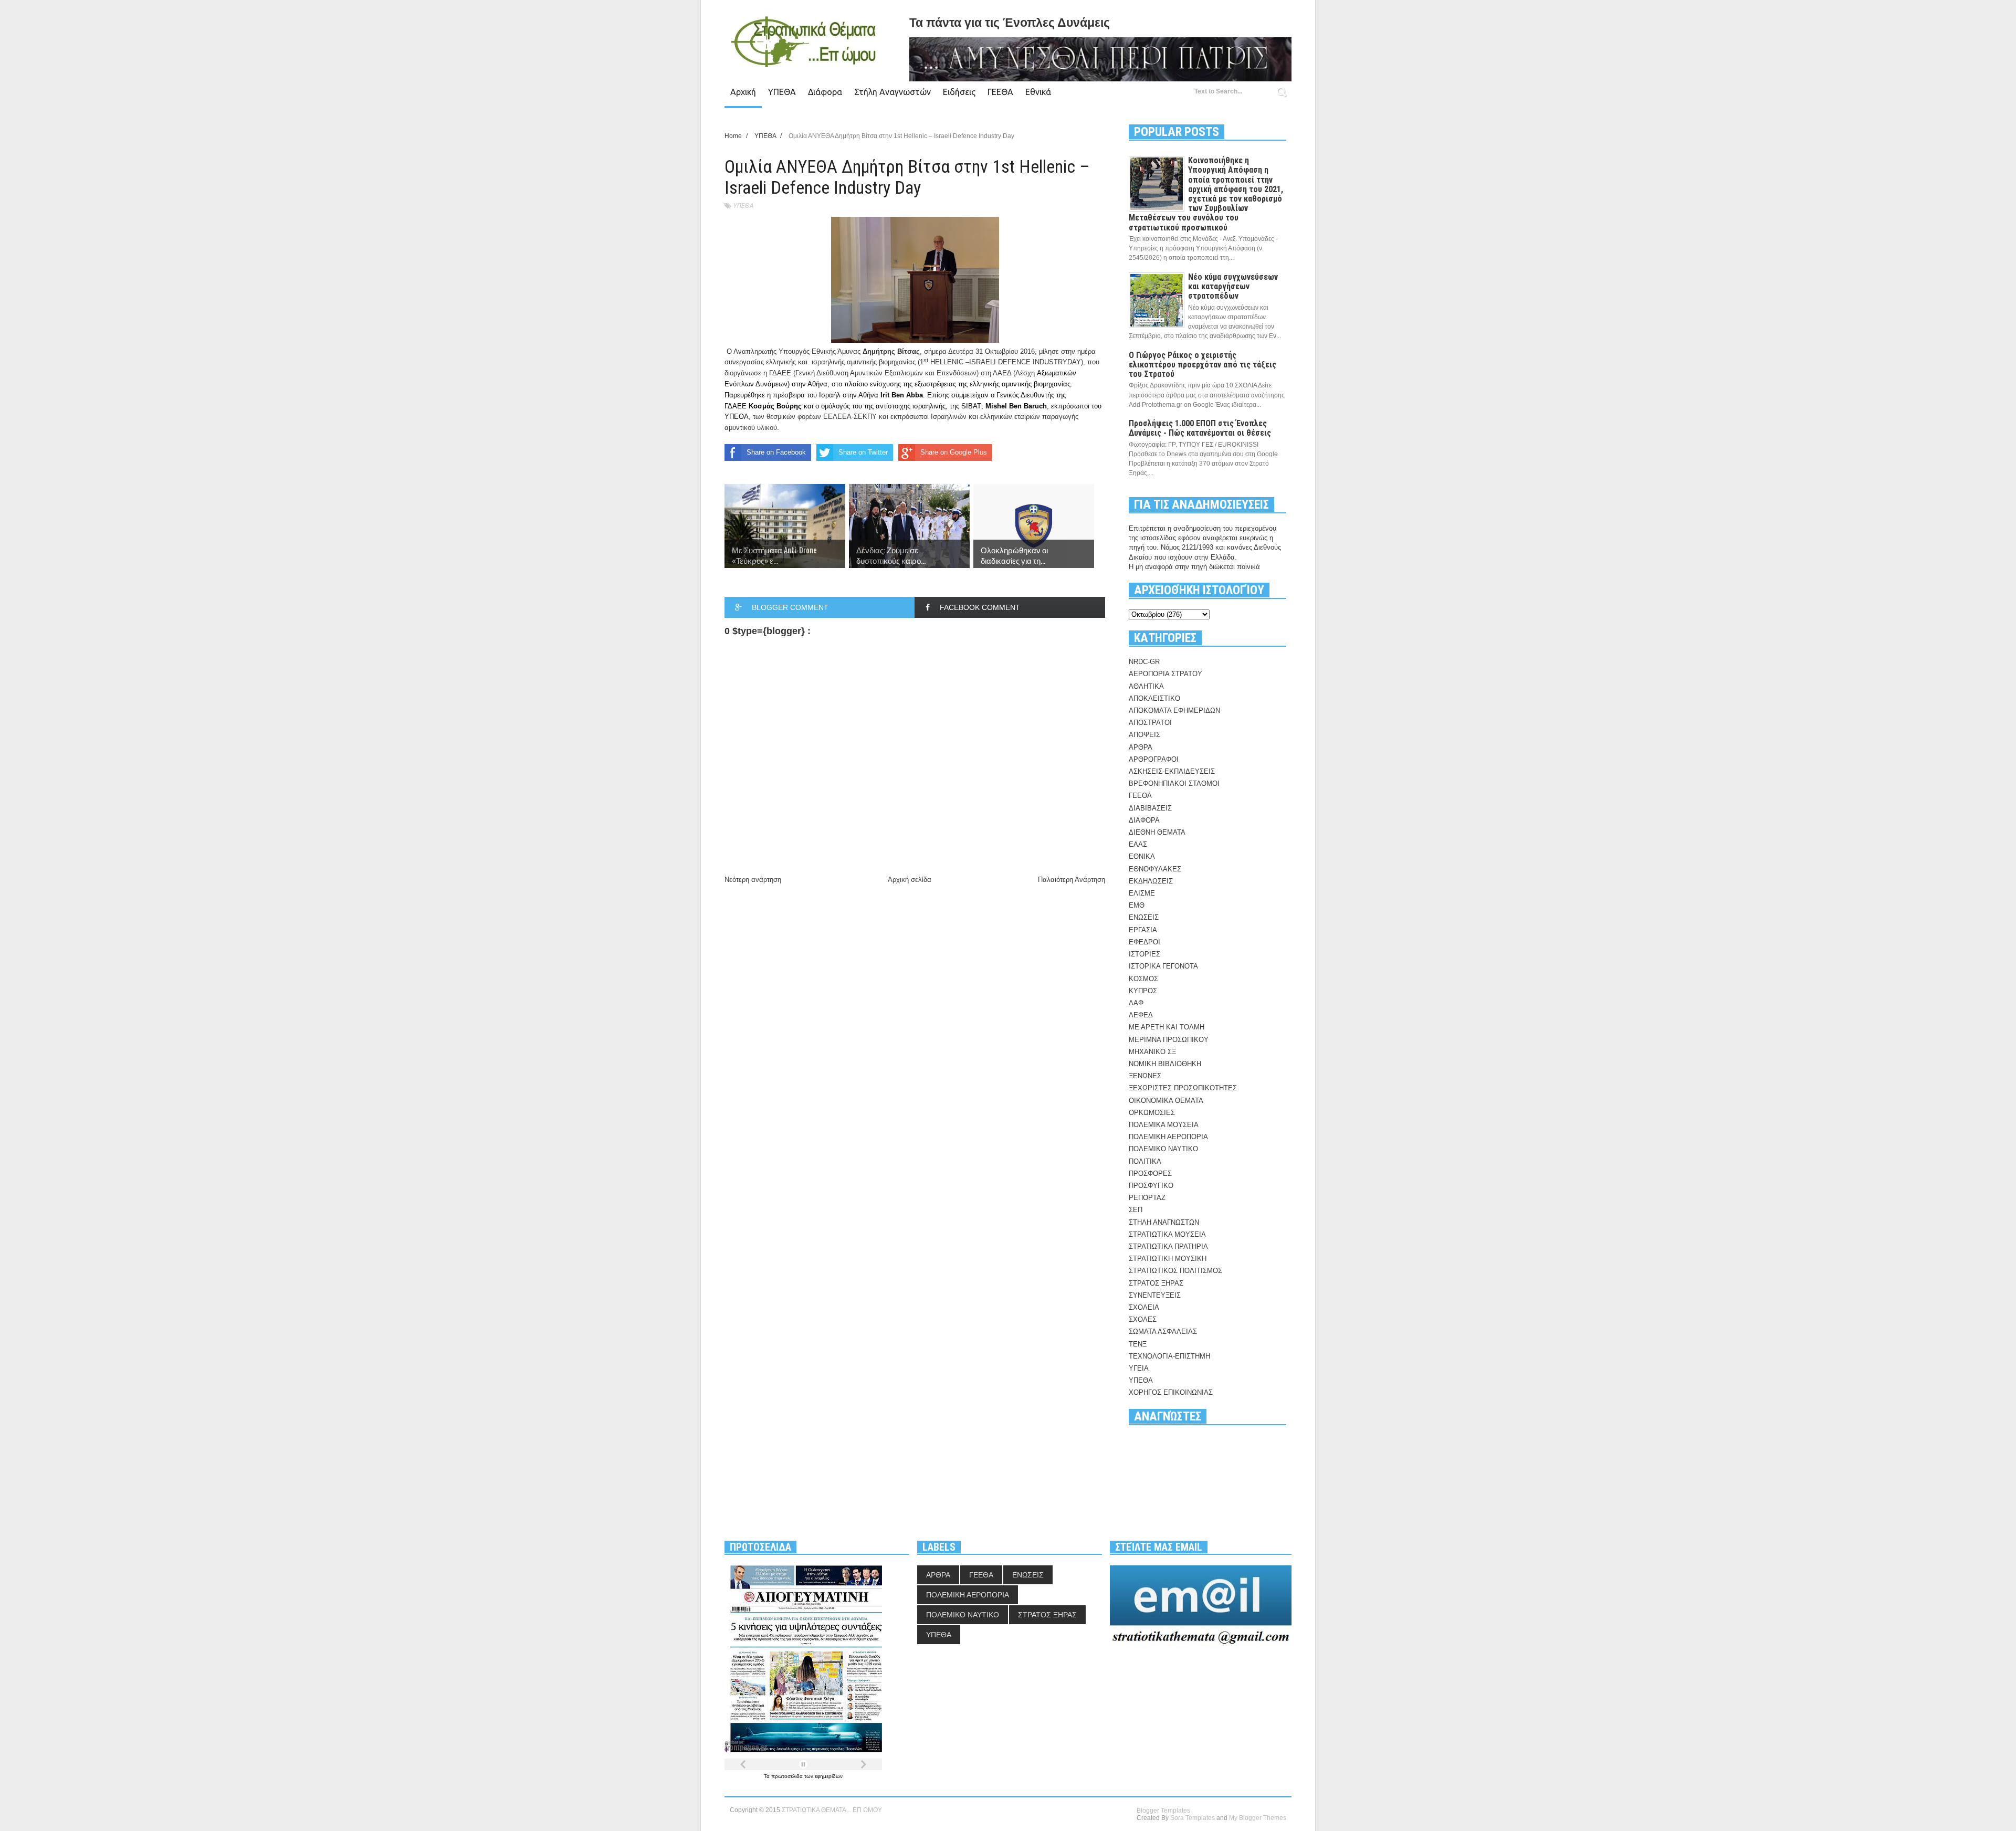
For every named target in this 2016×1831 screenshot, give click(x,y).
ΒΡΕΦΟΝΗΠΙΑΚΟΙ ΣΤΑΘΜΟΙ (1174, 783)
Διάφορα (825, 92)
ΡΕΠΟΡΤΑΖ (1147, 1198)
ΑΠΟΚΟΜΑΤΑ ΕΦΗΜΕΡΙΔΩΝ (1174, 711)
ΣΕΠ (1136, 1210)
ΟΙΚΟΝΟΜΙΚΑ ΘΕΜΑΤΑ (1166, 1101)
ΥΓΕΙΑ (1139, 1368)
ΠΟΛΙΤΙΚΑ (1145, 1161)
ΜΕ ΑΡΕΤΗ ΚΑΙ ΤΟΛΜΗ (1167, 1027)
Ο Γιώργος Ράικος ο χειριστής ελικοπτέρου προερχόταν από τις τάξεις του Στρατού (1203, 365)
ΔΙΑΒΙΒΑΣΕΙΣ (1150, 808)
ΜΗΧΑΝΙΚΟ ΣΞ (1152, 1052)
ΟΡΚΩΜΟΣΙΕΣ (1152, 1113)
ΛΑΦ (1136, 1003)
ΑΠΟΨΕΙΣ (1144, 735)
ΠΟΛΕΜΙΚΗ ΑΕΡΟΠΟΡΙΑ (1168, 1137)
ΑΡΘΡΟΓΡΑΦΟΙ (1154, 759)
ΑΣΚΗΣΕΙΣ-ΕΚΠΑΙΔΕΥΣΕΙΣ (1172, 771)
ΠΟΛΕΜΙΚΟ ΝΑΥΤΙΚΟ (1163, 1149)
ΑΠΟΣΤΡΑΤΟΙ (1150, 723)
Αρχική (743, 92)
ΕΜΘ (1137, 905)
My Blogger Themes (1258, 1818)
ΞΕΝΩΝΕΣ (1145, 1076)
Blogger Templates (1163, 1811)
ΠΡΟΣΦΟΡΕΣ (1150, 1174)
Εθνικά (1038, 92)
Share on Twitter (863, 452)
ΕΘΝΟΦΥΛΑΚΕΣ (1155, 869)
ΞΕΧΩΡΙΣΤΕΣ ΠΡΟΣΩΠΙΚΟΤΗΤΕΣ (1183, 1088)
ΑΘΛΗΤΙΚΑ (1146, 686)
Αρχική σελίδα (910, 880)
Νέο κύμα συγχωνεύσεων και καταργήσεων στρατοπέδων (1233, 286)
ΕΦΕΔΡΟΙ (1144, 942)
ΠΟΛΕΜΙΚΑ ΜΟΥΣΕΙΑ (1164, 1125)
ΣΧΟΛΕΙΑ (1144, 1307)
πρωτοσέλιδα (788, 1776)
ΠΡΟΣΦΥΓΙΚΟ (1151, 1186)
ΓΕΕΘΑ (1000, 92)
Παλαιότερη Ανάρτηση (1072, 880)
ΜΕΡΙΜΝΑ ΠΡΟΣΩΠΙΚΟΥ (1169, 1040)
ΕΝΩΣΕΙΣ (1144, 917)
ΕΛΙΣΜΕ (1142, 893)
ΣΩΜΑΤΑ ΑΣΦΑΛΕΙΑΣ (1163, 1332)
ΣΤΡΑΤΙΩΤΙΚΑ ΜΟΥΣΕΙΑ (1167, 1234)
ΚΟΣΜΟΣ (1143, 979)
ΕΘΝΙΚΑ (1142, 856)
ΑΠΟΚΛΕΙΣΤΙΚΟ (1154, 698)
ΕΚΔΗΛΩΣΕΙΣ (1151, 881)
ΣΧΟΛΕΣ (1143, 1319)
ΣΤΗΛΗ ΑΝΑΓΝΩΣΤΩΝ (1164, 1222)
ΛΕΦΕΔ (1141, 1015)
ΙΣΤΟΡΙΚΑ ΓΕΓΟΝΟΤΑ (1163, 966)
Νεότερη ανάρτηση (753, 880)
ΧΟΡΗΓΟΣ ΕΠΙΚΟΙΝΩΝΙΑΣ (1171, 1392)
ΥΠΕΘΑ (782, 92)
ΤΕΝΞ (1138, 1344)
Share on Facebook (776, 452)
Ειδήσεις (959, 92)
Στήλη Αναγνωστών (892, 92)
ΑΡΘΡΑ (1141, 747)
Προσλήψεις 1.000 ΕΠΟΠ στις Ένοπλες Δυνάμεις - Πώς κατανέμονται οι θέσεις (1200, 428)
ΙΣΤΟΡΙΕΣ (1144, 954)
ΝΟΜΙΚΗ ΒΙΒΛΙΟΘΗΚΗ (1165, 1064)
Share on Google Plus (954, 452)
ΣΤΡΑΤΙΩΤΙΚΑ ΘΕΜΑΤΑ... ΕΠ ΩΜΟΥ (832, 1810)
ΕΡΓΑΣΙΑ (1143, 930)
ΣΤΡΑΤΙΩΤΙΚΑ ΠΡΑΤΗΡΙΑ (1168, 1246)
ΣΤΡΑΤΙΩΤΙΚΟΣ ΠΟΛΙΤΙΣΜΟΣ (1175, 1271)
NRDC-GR (1144, 662)
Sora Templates (1193, 1818)
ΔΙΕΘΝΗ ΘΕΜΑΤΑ (1157, 832)
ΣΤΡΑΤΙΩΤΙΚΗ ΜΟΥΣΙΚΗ (1168, 1259)
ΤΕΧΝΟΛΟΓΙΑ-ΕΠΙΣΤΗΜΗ (1169, 1356)
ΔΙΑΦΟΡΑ (1144, 820)
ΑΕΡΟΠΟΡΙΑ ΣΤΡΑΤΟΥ (1165, 674)
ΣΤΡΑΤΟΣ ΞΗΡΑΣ (1156, 1283)
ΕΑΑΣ (1138, 844)
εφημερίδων (829, 1776)
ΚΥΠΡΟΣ (1143, 991)
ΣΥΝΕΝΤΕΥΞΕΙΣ (1155, 1295)
